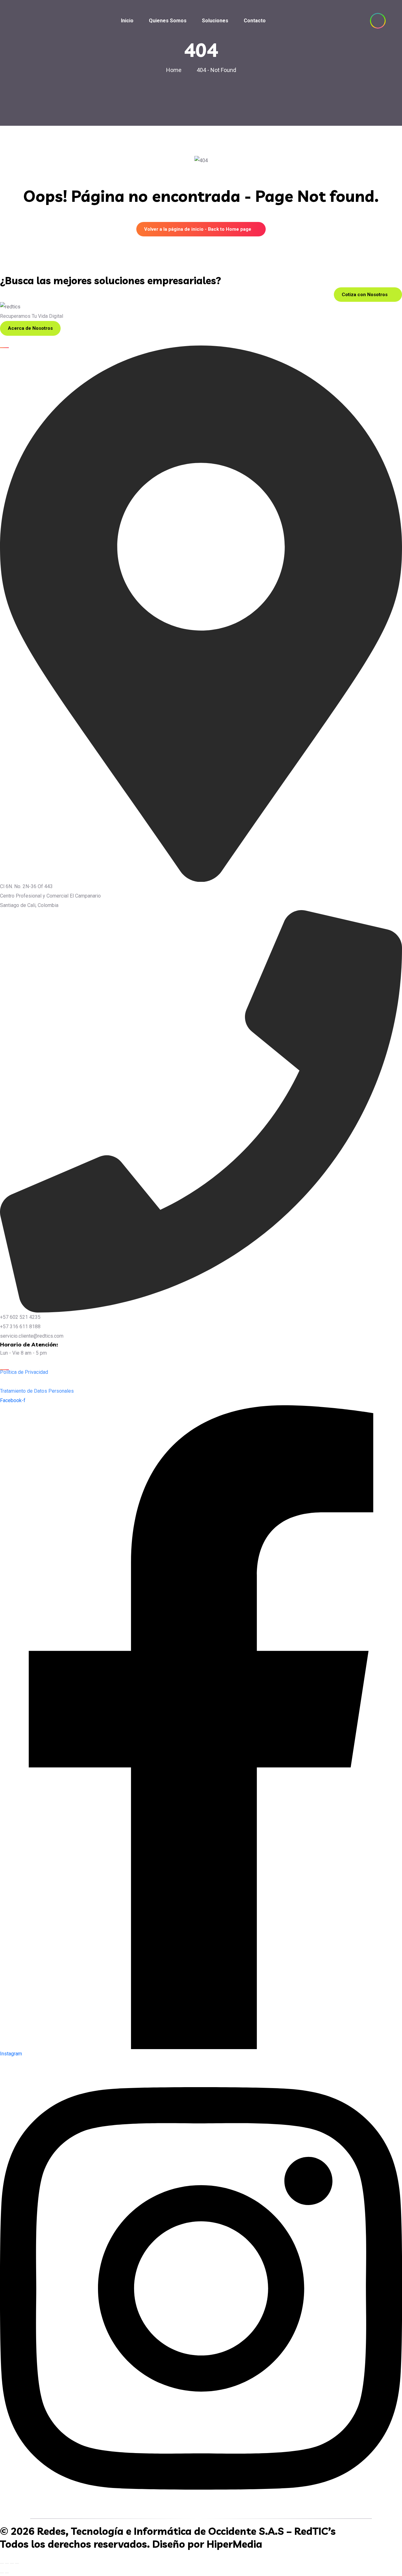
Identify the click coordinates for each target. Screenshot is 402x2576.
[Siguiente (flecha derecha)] (7, 2573)
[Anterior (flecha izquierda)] (2, 2573)
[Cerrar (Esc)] (17, 2563)
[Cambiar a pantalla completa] (7, 2563)
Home (175, 70)
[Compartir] (12, 2563)
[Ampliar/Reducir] (2, 2563)
